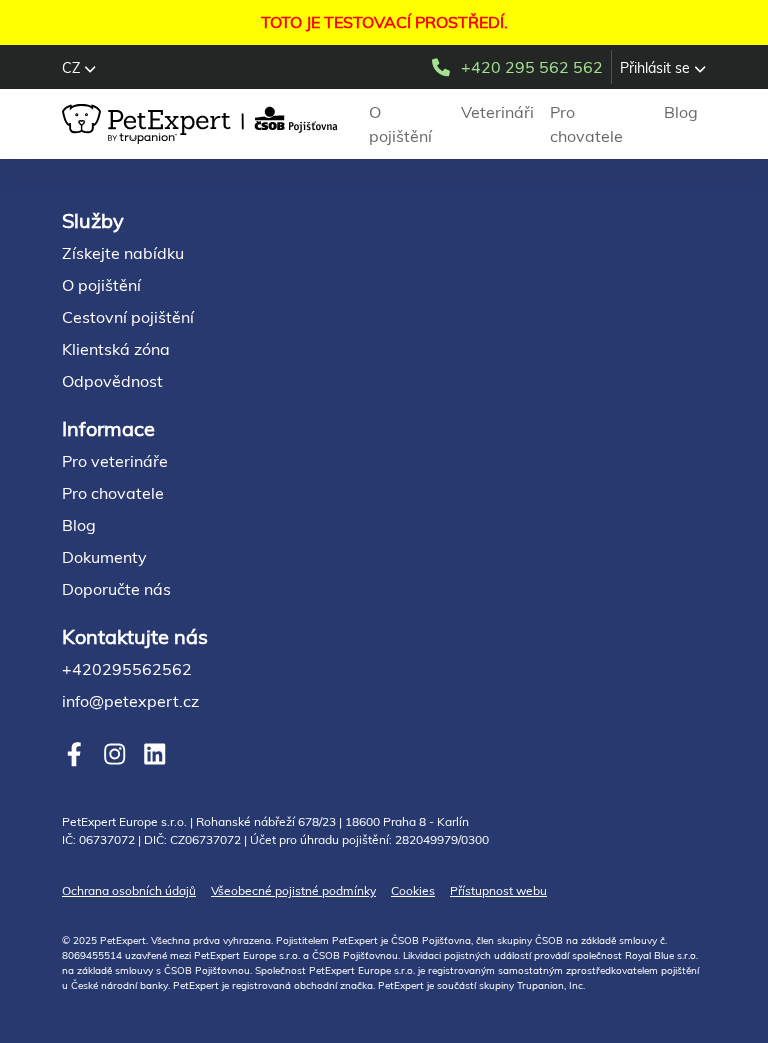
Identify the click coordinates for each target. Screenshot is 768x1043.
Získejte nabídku (123, 253)
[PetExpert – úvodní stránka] (203, 124)
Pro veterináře (115, 461)
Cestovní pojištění (128, 317)
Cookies (413, 890)
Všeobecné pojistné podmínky (293, 890)
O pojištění (400, 124)
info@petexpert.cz (130, 701)
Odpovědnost (112, 381)
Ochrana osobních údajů (129, 890)
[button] (79, 68)
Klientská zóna (116, 349)
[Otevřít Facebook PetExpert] (74, 754)
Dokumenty (104, 557)
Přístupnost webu (498, 890)
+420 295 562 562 (532, 67)
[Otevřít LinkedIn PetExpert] (154, 754)
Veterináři (497, 112)
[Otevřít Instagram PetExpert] (114, 754)
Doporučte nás (116, 589)
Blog (681, 112)
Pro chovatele (586, 124)
